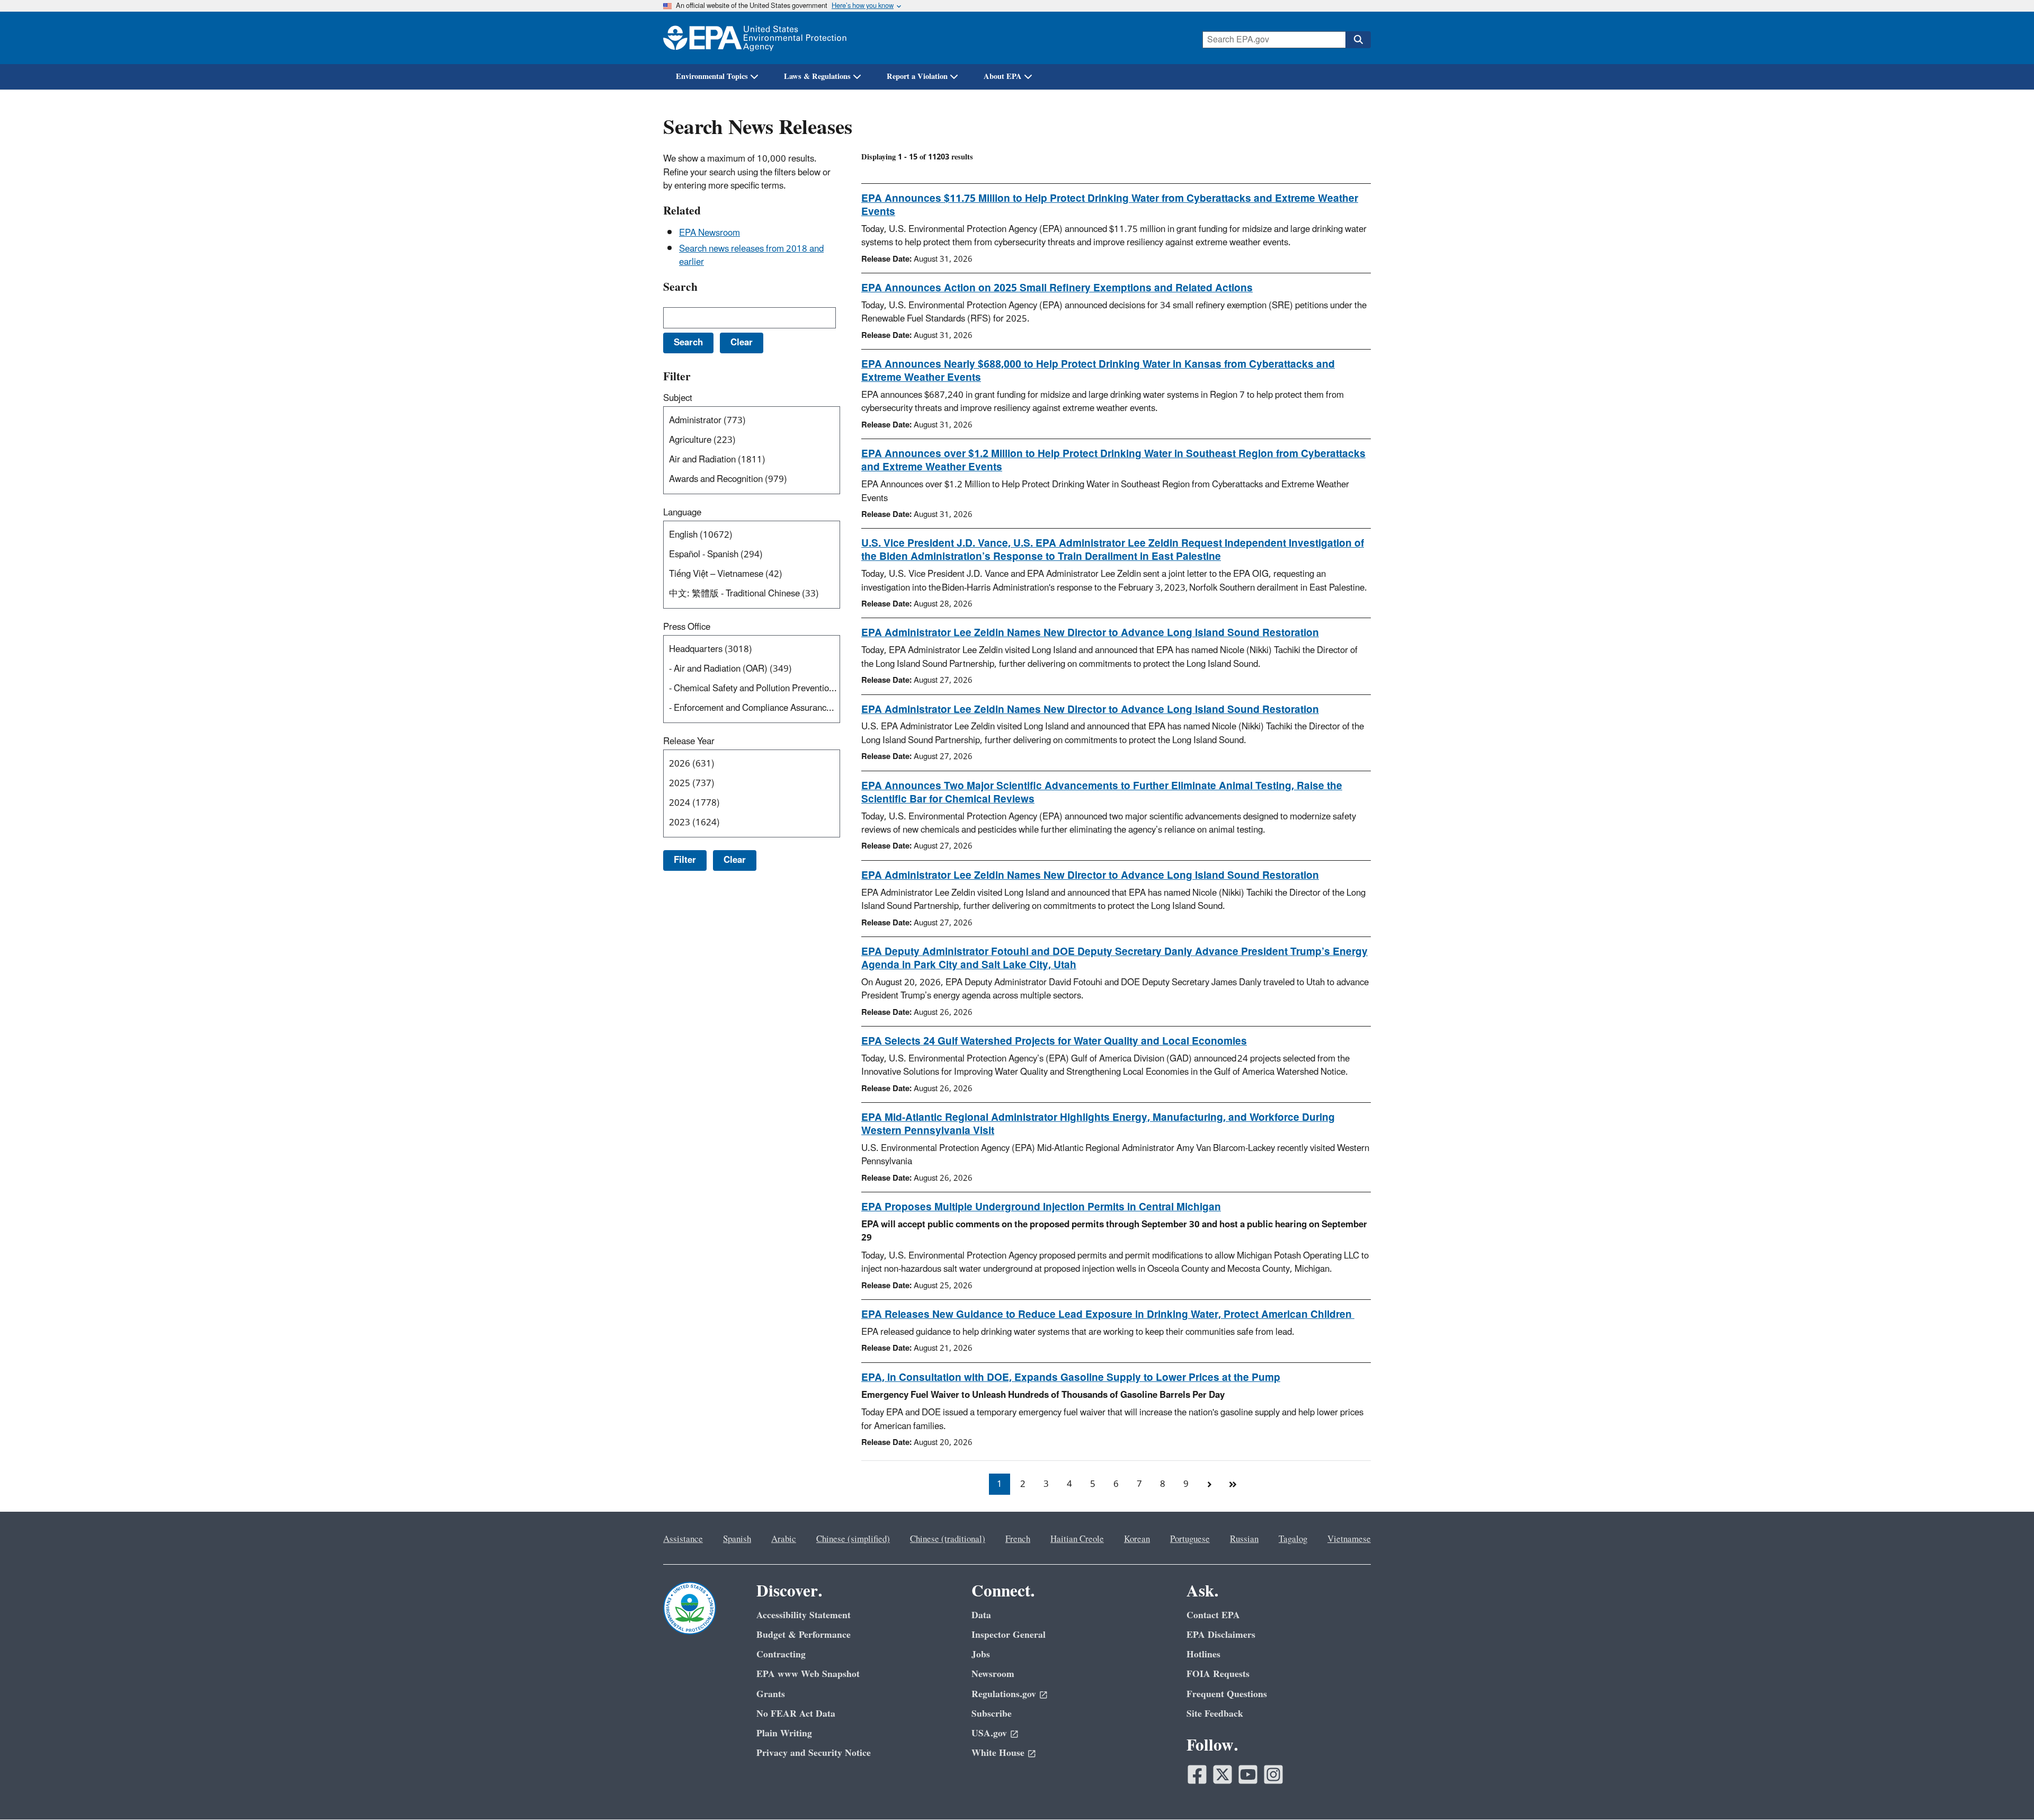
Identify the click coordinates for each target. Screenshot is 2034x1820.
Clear (735, 860)
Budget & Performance (804, 1635)
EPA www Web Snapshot (808, 1674)
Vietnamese (1349, 1539)
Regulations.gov (1004, 1694)
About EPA (1003, 77)
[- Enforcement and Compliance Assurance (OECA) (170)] (754, 708)
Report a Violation (917, 77)
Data (981, 1615)
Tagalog (1293, 1539)
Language (682, 513)
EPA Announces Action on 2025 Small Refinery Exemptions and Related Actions (1057, 288)
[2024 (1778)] (754, 803)
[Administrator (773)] (754, 421)
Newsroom (993, 1674)
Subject (678, 398)
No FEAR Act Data (796, 1714)
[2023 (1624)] (754, 823)
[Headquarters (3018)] (754, 650)
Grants (771, 1694)
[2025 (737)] (754, 784)
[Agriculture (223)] (754, 440)
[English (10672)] (754, 535)
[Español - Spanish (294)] (754, 555)
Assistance (683, 1539)
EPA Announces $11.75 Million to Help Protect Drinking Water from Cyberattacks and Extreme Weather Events (1110, 205)
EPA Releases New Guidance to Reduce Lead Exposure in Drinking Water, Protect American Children (1108, 1315)
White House (998, 1753)
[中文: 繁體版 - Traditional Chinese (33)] (754, 594)
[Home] (755, 38)
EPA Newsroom (710, 233)
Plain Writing (784, 1733)
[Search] (1358, 40)
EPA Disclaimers (1221, 1635)
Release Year (689, 742)
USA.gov (989, 1733)
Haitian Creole (1077, 1539)
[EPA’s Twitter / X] (1223, 1774)
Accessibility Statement (804, 1615)
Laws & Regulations (817, 77)
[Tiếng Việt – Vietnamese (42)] (754, 574)
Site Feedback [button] (1215, 1714)
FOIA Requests (1218, 1674)
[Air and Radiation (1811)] (754, 460)
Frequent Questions (1227, 1694)
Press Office (687, 627)
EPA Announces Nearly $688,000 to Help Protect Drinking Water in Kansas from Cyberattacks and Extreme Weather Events (1098, 371)
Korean (1137, 1539)
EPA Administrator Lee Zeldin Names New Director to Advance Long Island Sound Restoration (1090, 633)
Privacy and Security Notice (814, 1753)
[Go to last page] (1233, 1484)
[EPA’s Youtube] (1248, 1774)
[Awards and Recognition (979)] (754, 480)
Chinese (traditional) (948, 1539)
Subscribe (992, 1714)
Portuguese (1190, 1539)
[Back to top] (2005, 1791)
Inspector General (1009, 1635)
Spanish (737, 1539)
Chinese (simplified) (853, 1539)
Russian (1244, 1539)
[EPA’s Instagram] (1273, 1774)
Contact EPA (1213, 1615)
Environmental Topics (712, 77)
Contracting (781, 1654)
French (1018, 1539)
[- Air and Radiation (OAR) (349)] (754, 669)
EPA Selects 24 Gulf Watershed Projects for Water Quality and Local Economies (1054, 1041)
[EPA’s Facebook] (1197, 1774)
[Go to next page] (1209, 1484)
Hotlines (1203, 1654)
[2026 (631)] (754, 764)
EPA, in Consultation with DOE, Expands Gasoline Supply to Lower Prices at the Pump (1071, 1378)
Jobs (981, 1654)
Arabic (784, 1539)
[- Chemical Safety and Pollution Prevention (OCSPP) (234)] (754, 689)
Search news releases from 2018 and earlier (751, 256)
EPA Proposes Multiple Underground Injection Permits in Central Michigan (1041, 1207)
